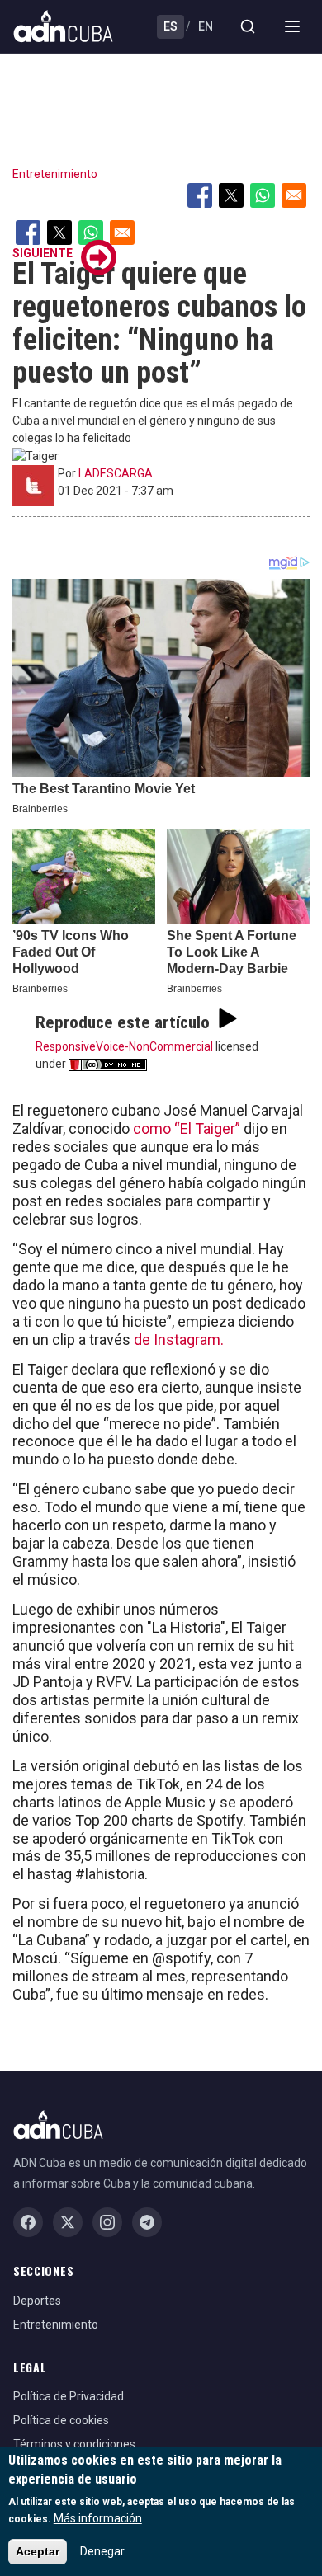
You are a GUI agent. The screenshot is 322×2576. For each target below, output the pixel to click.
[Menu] (292, 26)
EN (206, 26)
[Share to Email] (294, 195)
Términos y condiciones (74, 2444)
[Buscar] (248, 26)
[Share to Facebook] (200, 195)
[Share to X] (231, 195)
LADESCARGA (116, 473)
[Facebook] (28, 2222)
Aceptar (38, 2551)
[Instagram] (107, 2222)
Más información (98, 2518)
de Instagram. (179, 1340)
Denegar (102, 2551)
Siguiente (43, 253)
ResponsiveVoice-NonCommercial (124, 1046)
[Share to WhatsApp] (263, 195)
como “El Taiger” (187, 1128)
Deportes (37, 2301)
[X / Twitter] (68, 2222)
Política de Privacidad (69, 2396)
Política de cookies (61, 2420)
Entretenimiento (55, 174)
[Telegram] (147, 2222)
